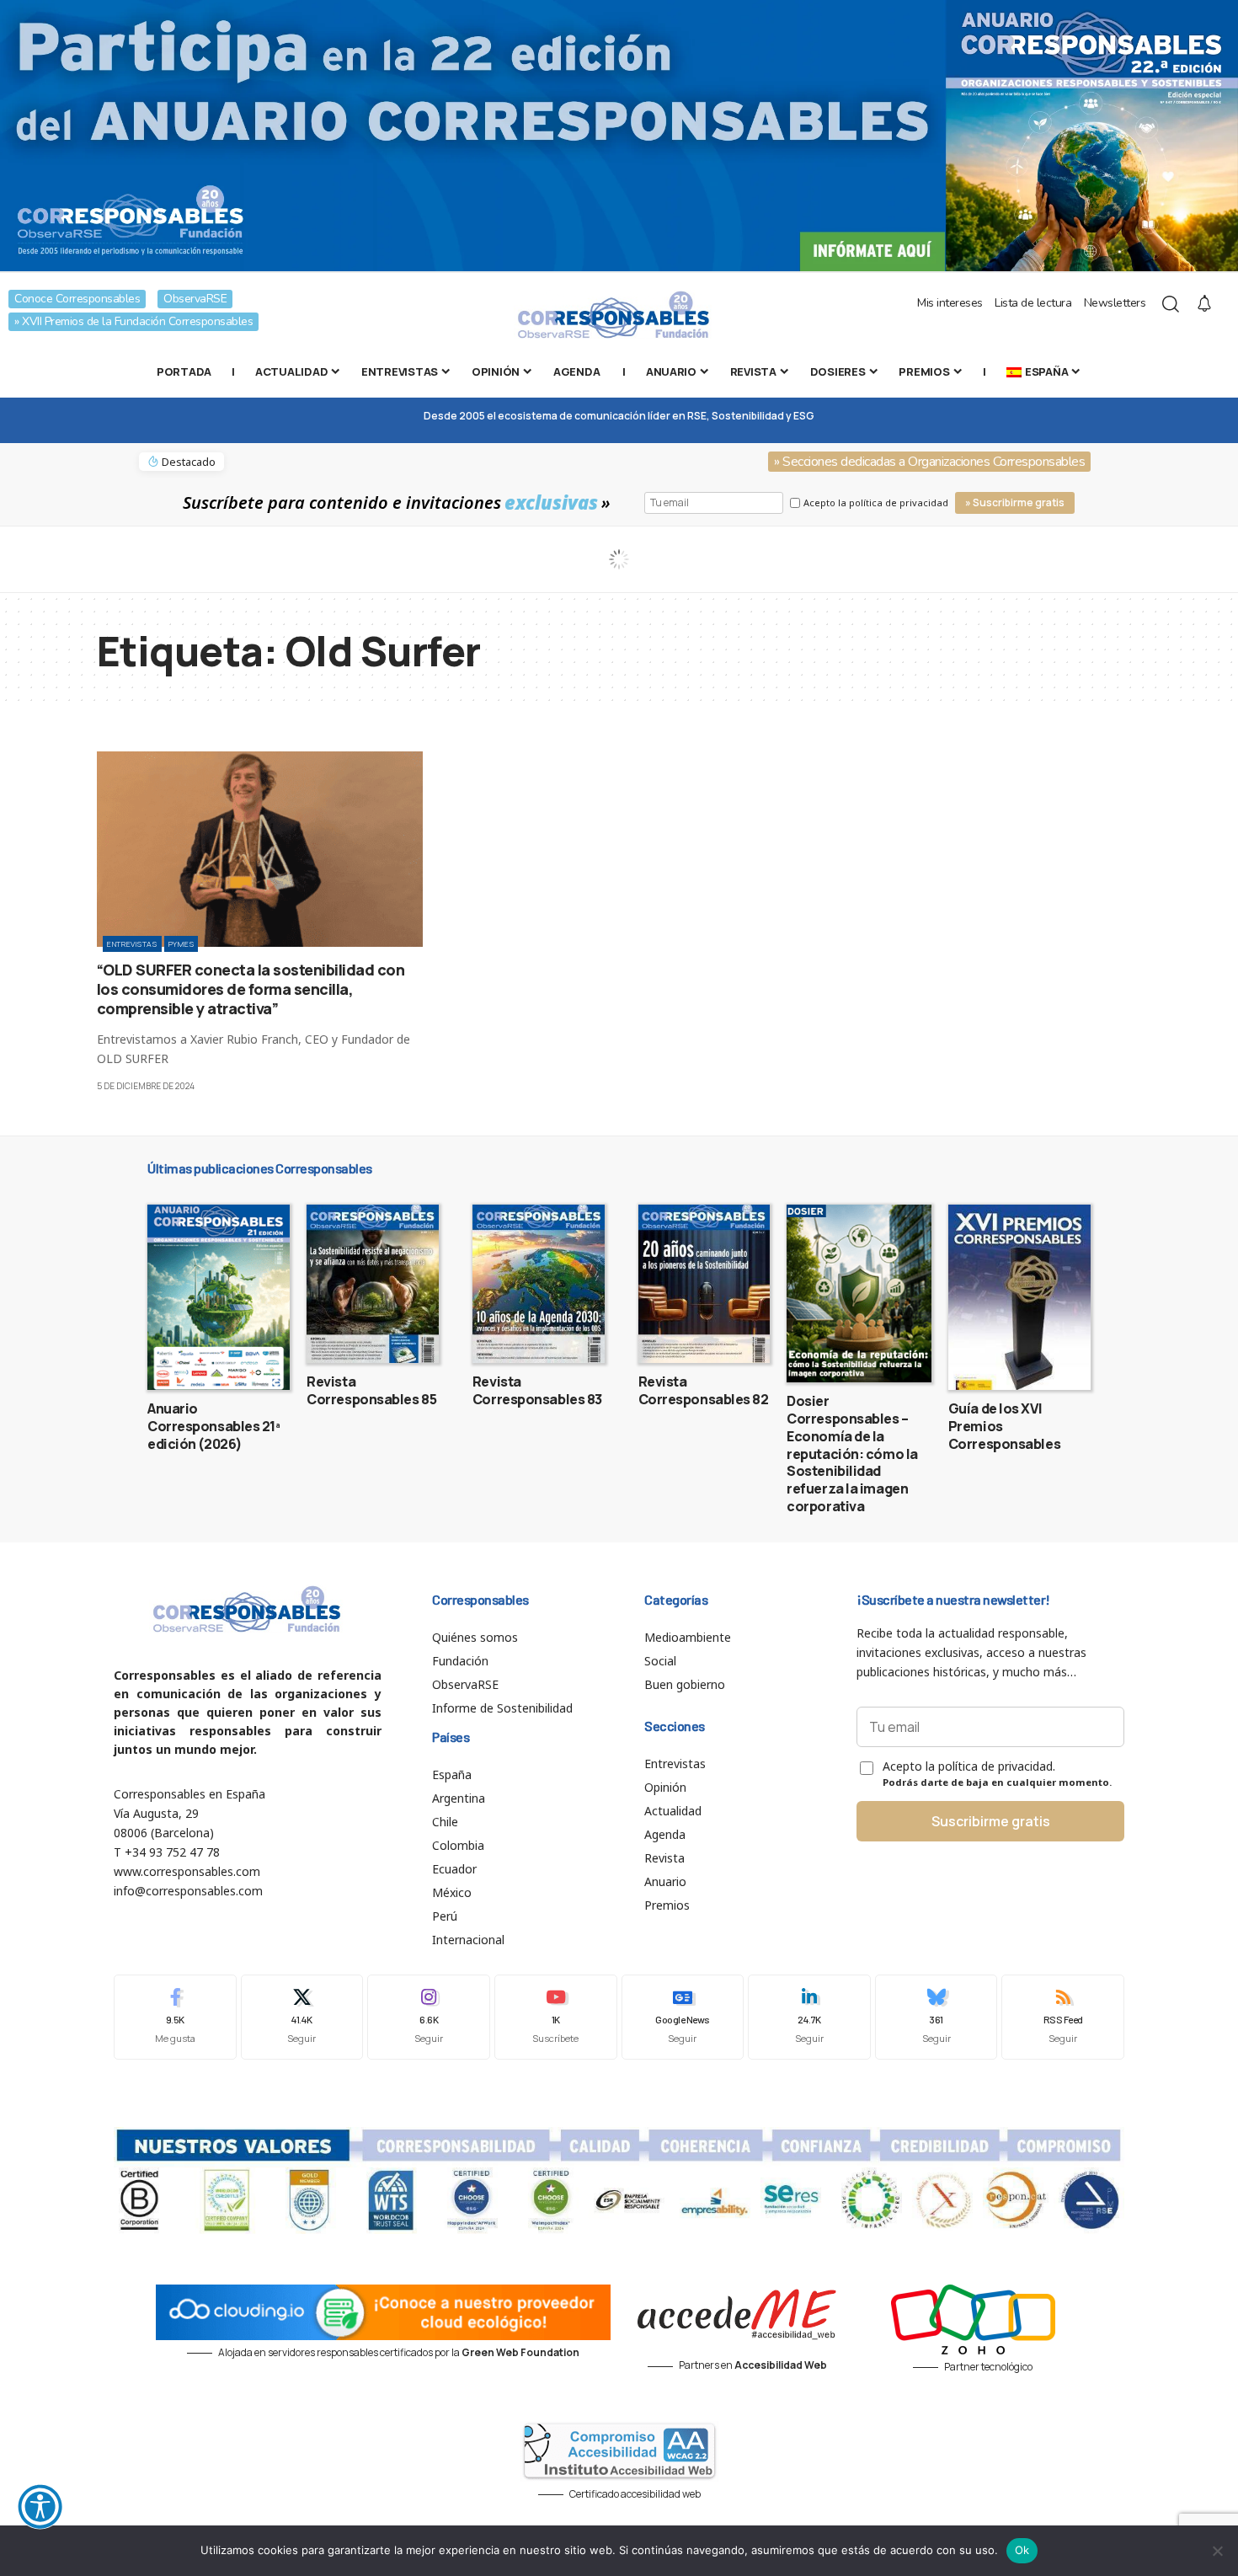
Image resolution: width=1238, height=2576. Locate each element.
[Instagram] (429, 2017)
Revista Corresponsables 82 (704, 1390)
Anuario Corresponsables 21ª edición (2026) (214, 1426)
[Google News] (683, 2017)
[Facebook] (175, 2017)
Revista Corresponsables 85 (371, 1390)
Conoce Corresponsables (77, 299)
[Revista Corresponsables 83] (539, 1284)
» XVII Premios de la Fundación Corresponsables (133, 321)
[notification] (1204, 304)
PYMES (181, 944)
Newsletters (1115, 303)
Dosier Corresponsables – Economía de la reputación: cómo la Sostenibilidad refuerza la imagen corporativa (852, 1454)
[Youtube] (556, 2017)
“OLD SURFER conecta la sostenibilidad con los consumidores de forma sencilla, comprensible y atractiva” (251, 989)
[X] (302, 2017)
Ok (1022, 2550)
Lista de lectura (1033, 303)
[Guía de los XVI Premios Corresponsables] (1019, 1297)
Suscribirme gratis (991, 1821)
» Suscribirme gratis (1015, 502)
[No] (1217, 2551)
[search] (1171, 304)
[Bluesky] (937, 2017)
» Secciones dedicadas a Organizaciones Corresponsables (929, 462)
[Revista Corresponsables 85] (373, 1284)
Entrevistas (132, 944)
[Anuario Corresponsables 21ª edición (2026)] (219, 1297)
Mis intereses (950, 303)
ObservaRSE (195, 299)
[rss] (1063, 2017)
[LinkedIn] (809, 2017)
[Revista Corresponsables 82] (704, 1284)
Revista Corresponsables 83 (537, 1390)
